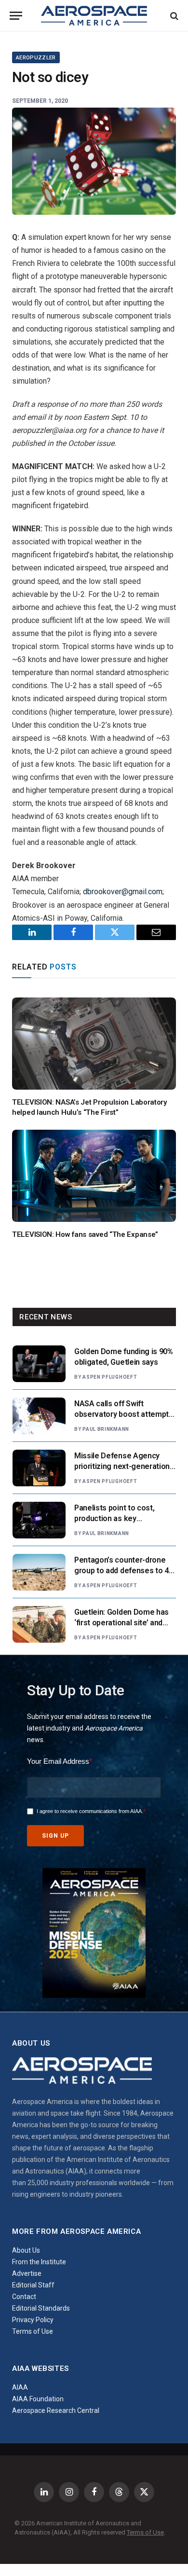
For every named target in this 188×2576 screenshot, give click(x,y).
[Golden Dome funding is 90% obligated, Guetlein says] (39, 1364)
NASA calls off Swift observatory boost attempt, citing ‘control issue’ (122, 1415)
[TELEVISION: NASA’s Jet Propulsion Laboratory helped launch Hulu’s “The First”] (94, 1044)
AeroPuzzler (36, 58)
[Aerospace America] (94, 16)
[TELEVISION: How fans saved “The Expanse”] (94, 1176)
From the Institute (39, 2262)
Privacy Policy (33, 2320)
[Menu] (16, 16)
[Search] (173, 16)
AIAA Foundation (38, 2399)
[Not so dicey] (94, 161)
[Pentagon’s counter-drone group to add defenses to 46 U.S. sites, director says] (39, 1572)
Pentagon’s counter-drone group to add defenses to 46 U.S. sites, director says (123, 1571)
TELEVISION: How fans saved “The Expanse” (85, 1234)
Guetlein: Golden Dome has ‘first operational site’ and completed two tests (121, 1623)
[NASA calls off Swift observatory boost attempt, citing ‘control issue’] (39, 1416)
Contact (24, 2297)
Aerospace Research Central (56, 2410)
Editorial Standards (41, 2308)
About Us (26, 2250)
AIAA (20, 2387)
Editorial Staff (33, 2285)
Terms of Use (33, 2331)
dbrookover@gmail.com (123, 892)
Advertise (27, 2273)
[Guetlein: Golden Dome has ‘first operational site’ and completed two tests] (39, 1624)
